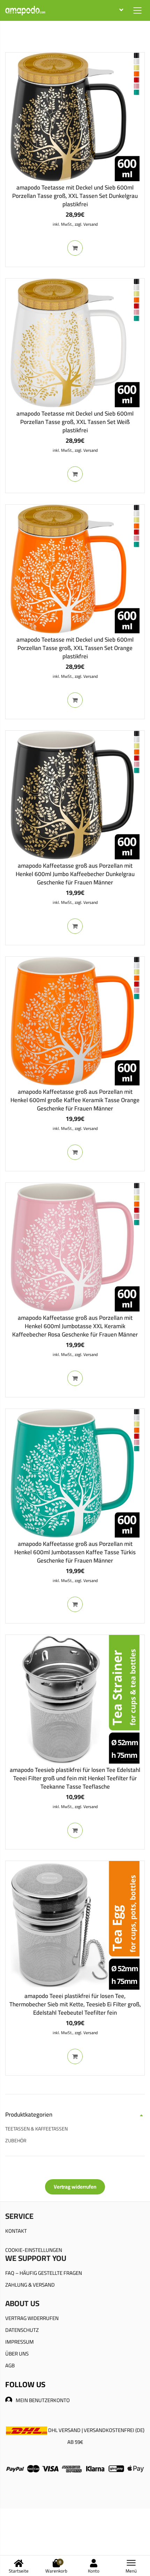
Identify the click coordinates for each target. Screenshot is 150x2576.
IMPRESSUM (20, 2342)
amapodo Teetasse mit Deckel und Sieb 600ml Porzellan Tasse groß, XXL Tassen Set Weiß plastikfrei (75, 422)
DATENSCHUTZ (22, 2330)
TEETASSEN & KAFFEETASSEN (36, 2129)
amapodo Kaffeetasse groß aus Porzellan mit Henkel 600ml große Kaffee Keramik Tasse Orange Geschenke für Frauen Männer (75, 1100)
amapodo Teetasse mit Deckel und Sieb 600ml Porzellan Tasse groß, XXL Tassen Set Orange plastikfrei (75, 648)
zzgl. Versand (86, 224)
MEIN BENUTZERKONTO (43, 2400)
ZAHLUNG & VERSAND (30, 2285)
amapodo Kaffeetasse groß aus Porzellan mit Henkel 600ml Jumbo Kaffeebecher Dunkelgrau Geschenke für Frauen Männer (75, 874)
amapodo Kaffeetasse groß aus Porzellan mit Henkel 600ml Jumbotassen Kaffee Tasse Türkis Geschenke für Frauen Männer (75, 1552)
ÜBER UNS (17, 2354)
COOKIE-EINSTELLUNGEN (34, 2250)
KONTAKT (16, 2231)
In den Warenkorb (75, 248)
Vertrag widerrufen (75, 2187)
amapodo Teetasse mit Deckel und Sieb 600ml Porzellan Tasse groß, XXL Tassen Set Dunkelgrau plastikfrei (75, 196)
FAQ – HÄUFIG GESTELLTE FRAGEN (44, 2273)
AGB (10, 2365)
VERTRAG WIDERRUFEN (32, 2318)
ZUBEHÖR (16, 2141)
